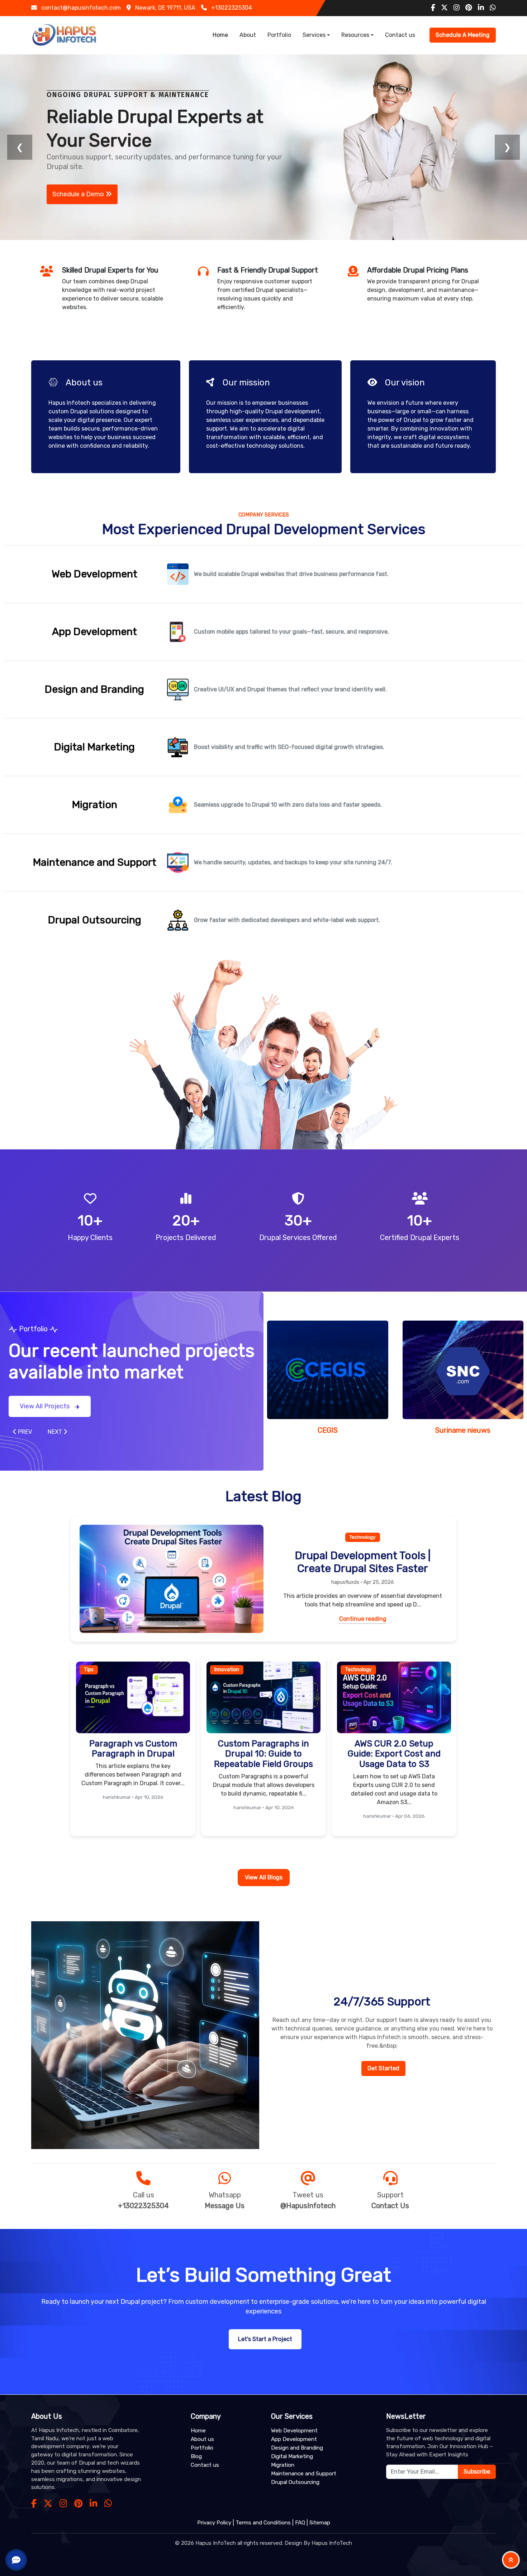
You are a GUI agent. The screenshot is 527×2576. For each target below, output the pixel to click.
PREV (24, 1430)
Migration (283, 2465)
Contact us (400, 35)
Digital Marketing (292, 2456)
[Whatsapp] (108, 2504)
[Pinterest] (78, 2504)
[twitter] (444, 8)
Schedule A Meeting (463, 35)
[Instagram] (63, 2504)
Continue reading (363, 1617)
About (248, 35)
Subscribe (477, 2472)
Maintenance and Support (304, 2474)
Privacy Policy (214, 2523)
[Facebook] (34, 2504)
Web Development (294, 2431)
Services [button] (314, 35)
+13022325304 (143, 2204)
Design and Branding (297, 2448)
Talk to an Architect (82, 188)
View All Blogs (264, 1876)
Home (220, 35)
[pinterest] (469, 8)
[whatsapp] (493, 8)
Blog (196, 2456)
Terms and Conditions (263, 2523)
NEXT (56, 1430)
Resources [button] (355, 35)
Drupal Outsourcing (295, 2482)
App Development (294, 2439)
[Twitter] (48, 2504)
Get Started (383, 2066)
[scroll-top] (511, 2560)
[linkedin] (481, 8)
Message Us (225, 2204)
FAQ (300, 2523)
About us (202, 2439)
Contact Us (390, 2204)
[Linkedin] (93, 2504)
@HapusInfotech (308, 2204)
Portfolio (279, 35)
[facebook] (433, 8)
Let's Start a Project (265, 2337)
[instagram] (457, 8)
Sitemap (320, 2523)
